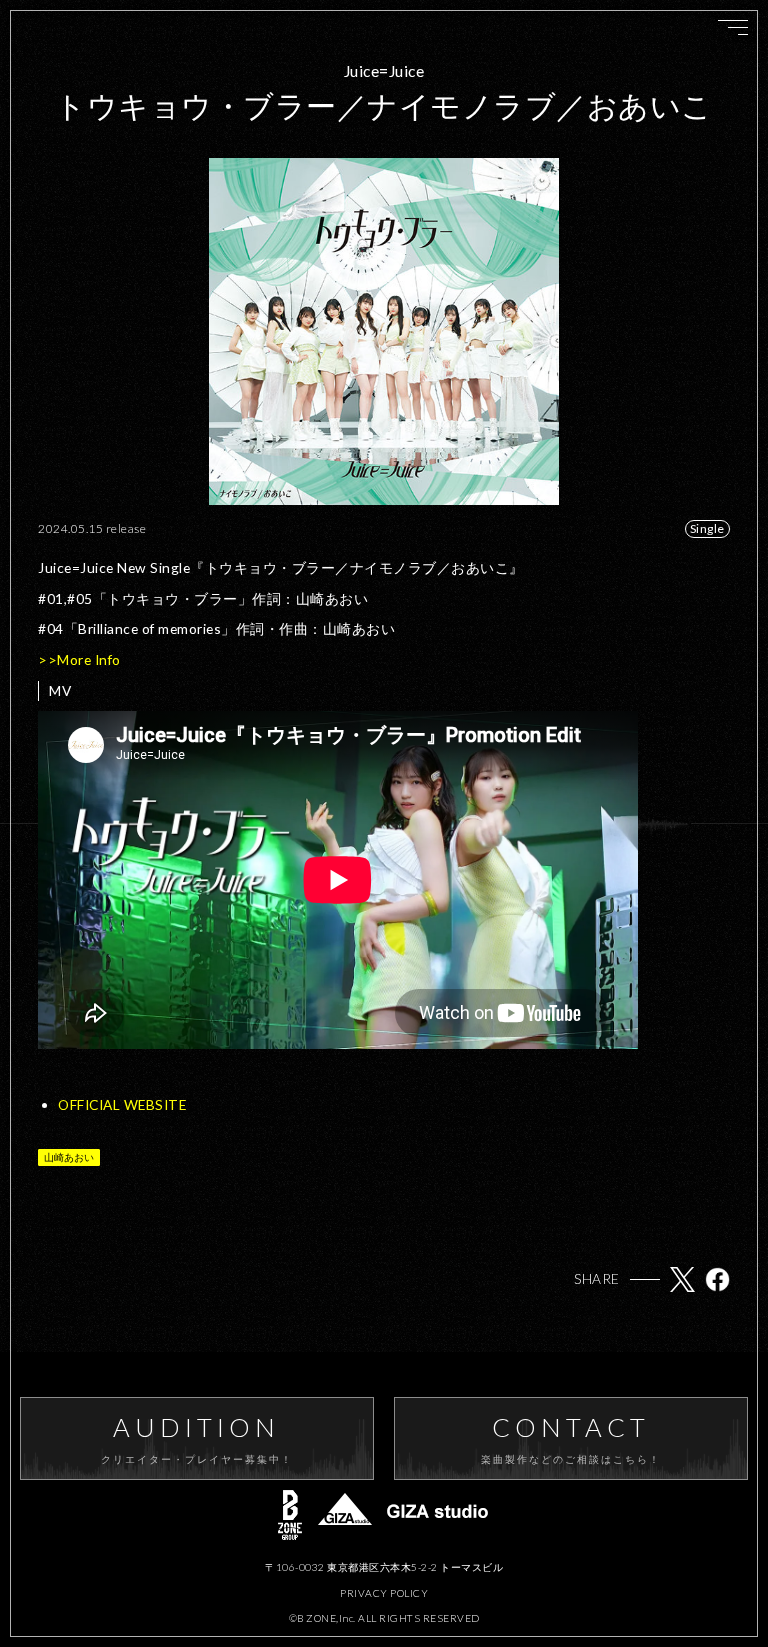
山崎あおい (69, 1157)
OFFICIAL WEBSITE (122, 1104)
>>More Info (79, 659)
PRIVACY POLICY (384, 1593)
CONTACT (571, 1438)
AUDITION (197, 1438)
